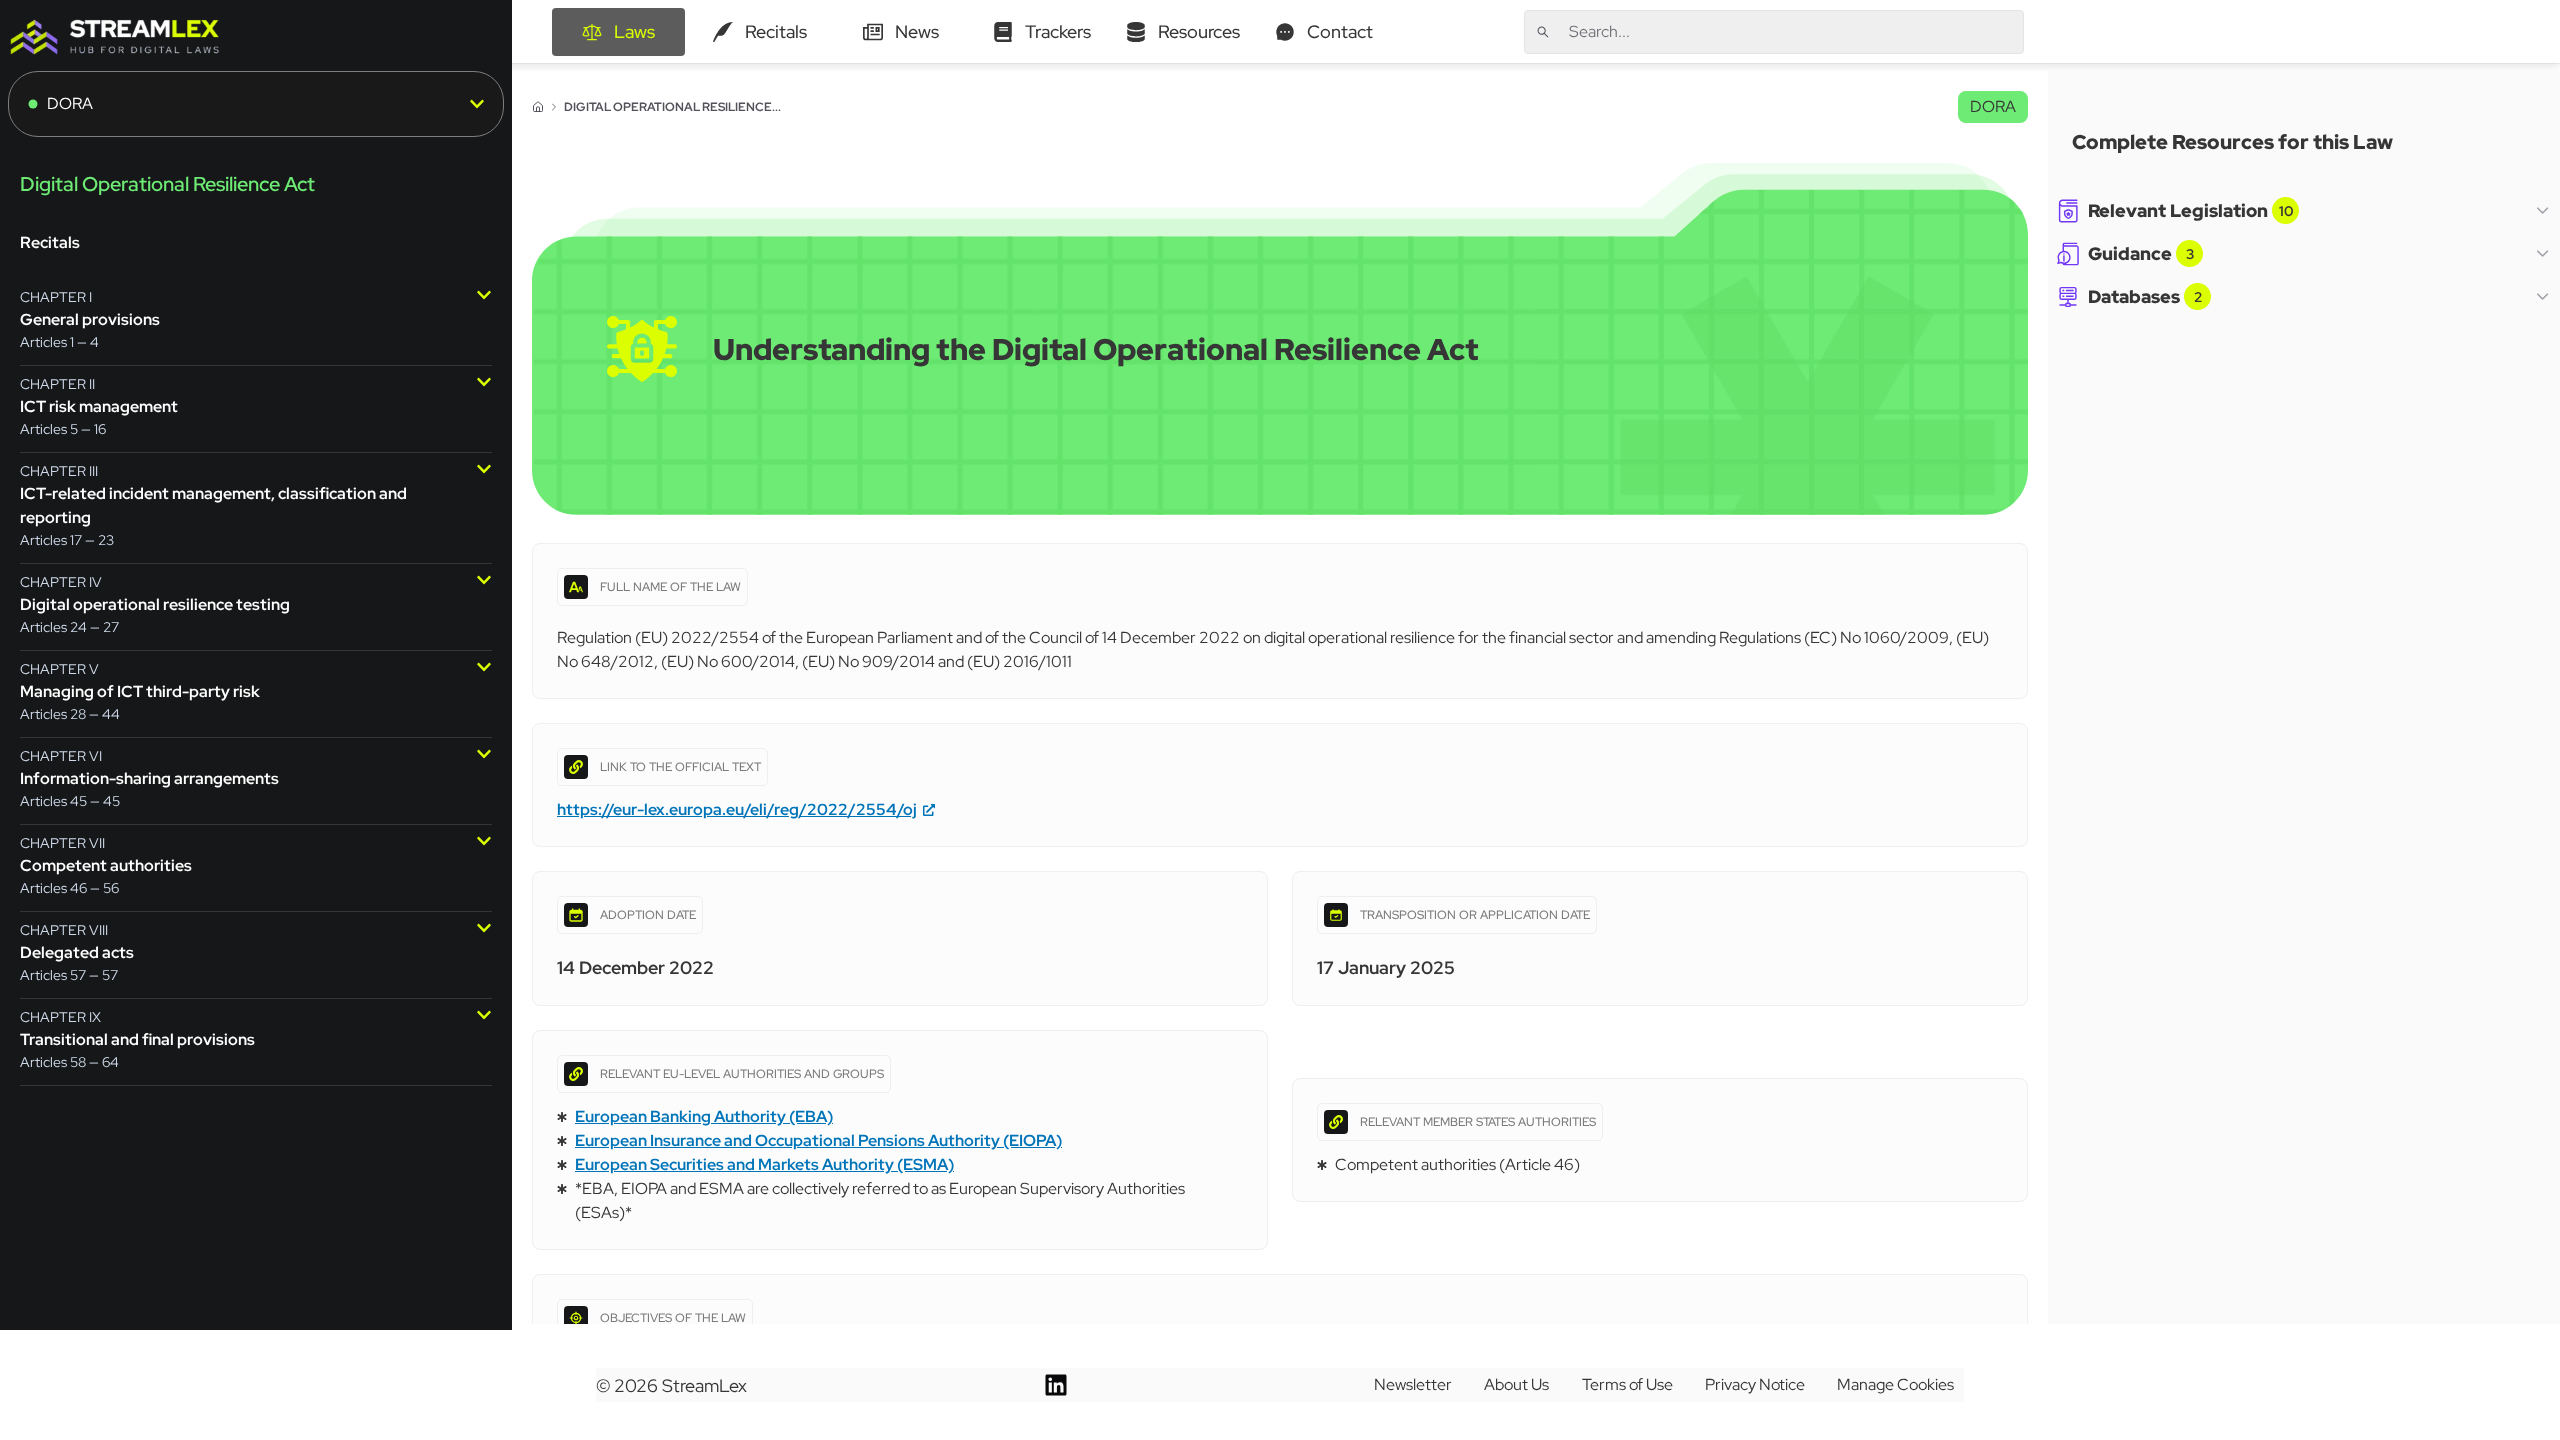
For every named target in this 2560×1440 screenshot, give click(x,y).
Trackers (1058, 31)
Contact (1340, 31)
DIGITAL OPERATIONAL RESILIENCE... (672, 107)
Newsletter (1413, 1384)
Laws (634, 31)
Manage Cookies (1895, 1384)
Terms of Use (1627, 1384)
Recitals (776, 31)
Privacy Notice (1755, 1384)
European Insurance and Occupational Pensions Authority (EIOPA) (818, 1140)
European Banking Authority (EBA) (704, 1116)
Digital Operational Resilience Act (167, 184)
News (917, 31)
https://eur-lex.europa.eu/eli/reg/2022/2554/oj (737, 809)
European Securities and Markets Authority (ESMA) (764, 1164)
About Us (1516, 1384)
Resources (1199, 31)
